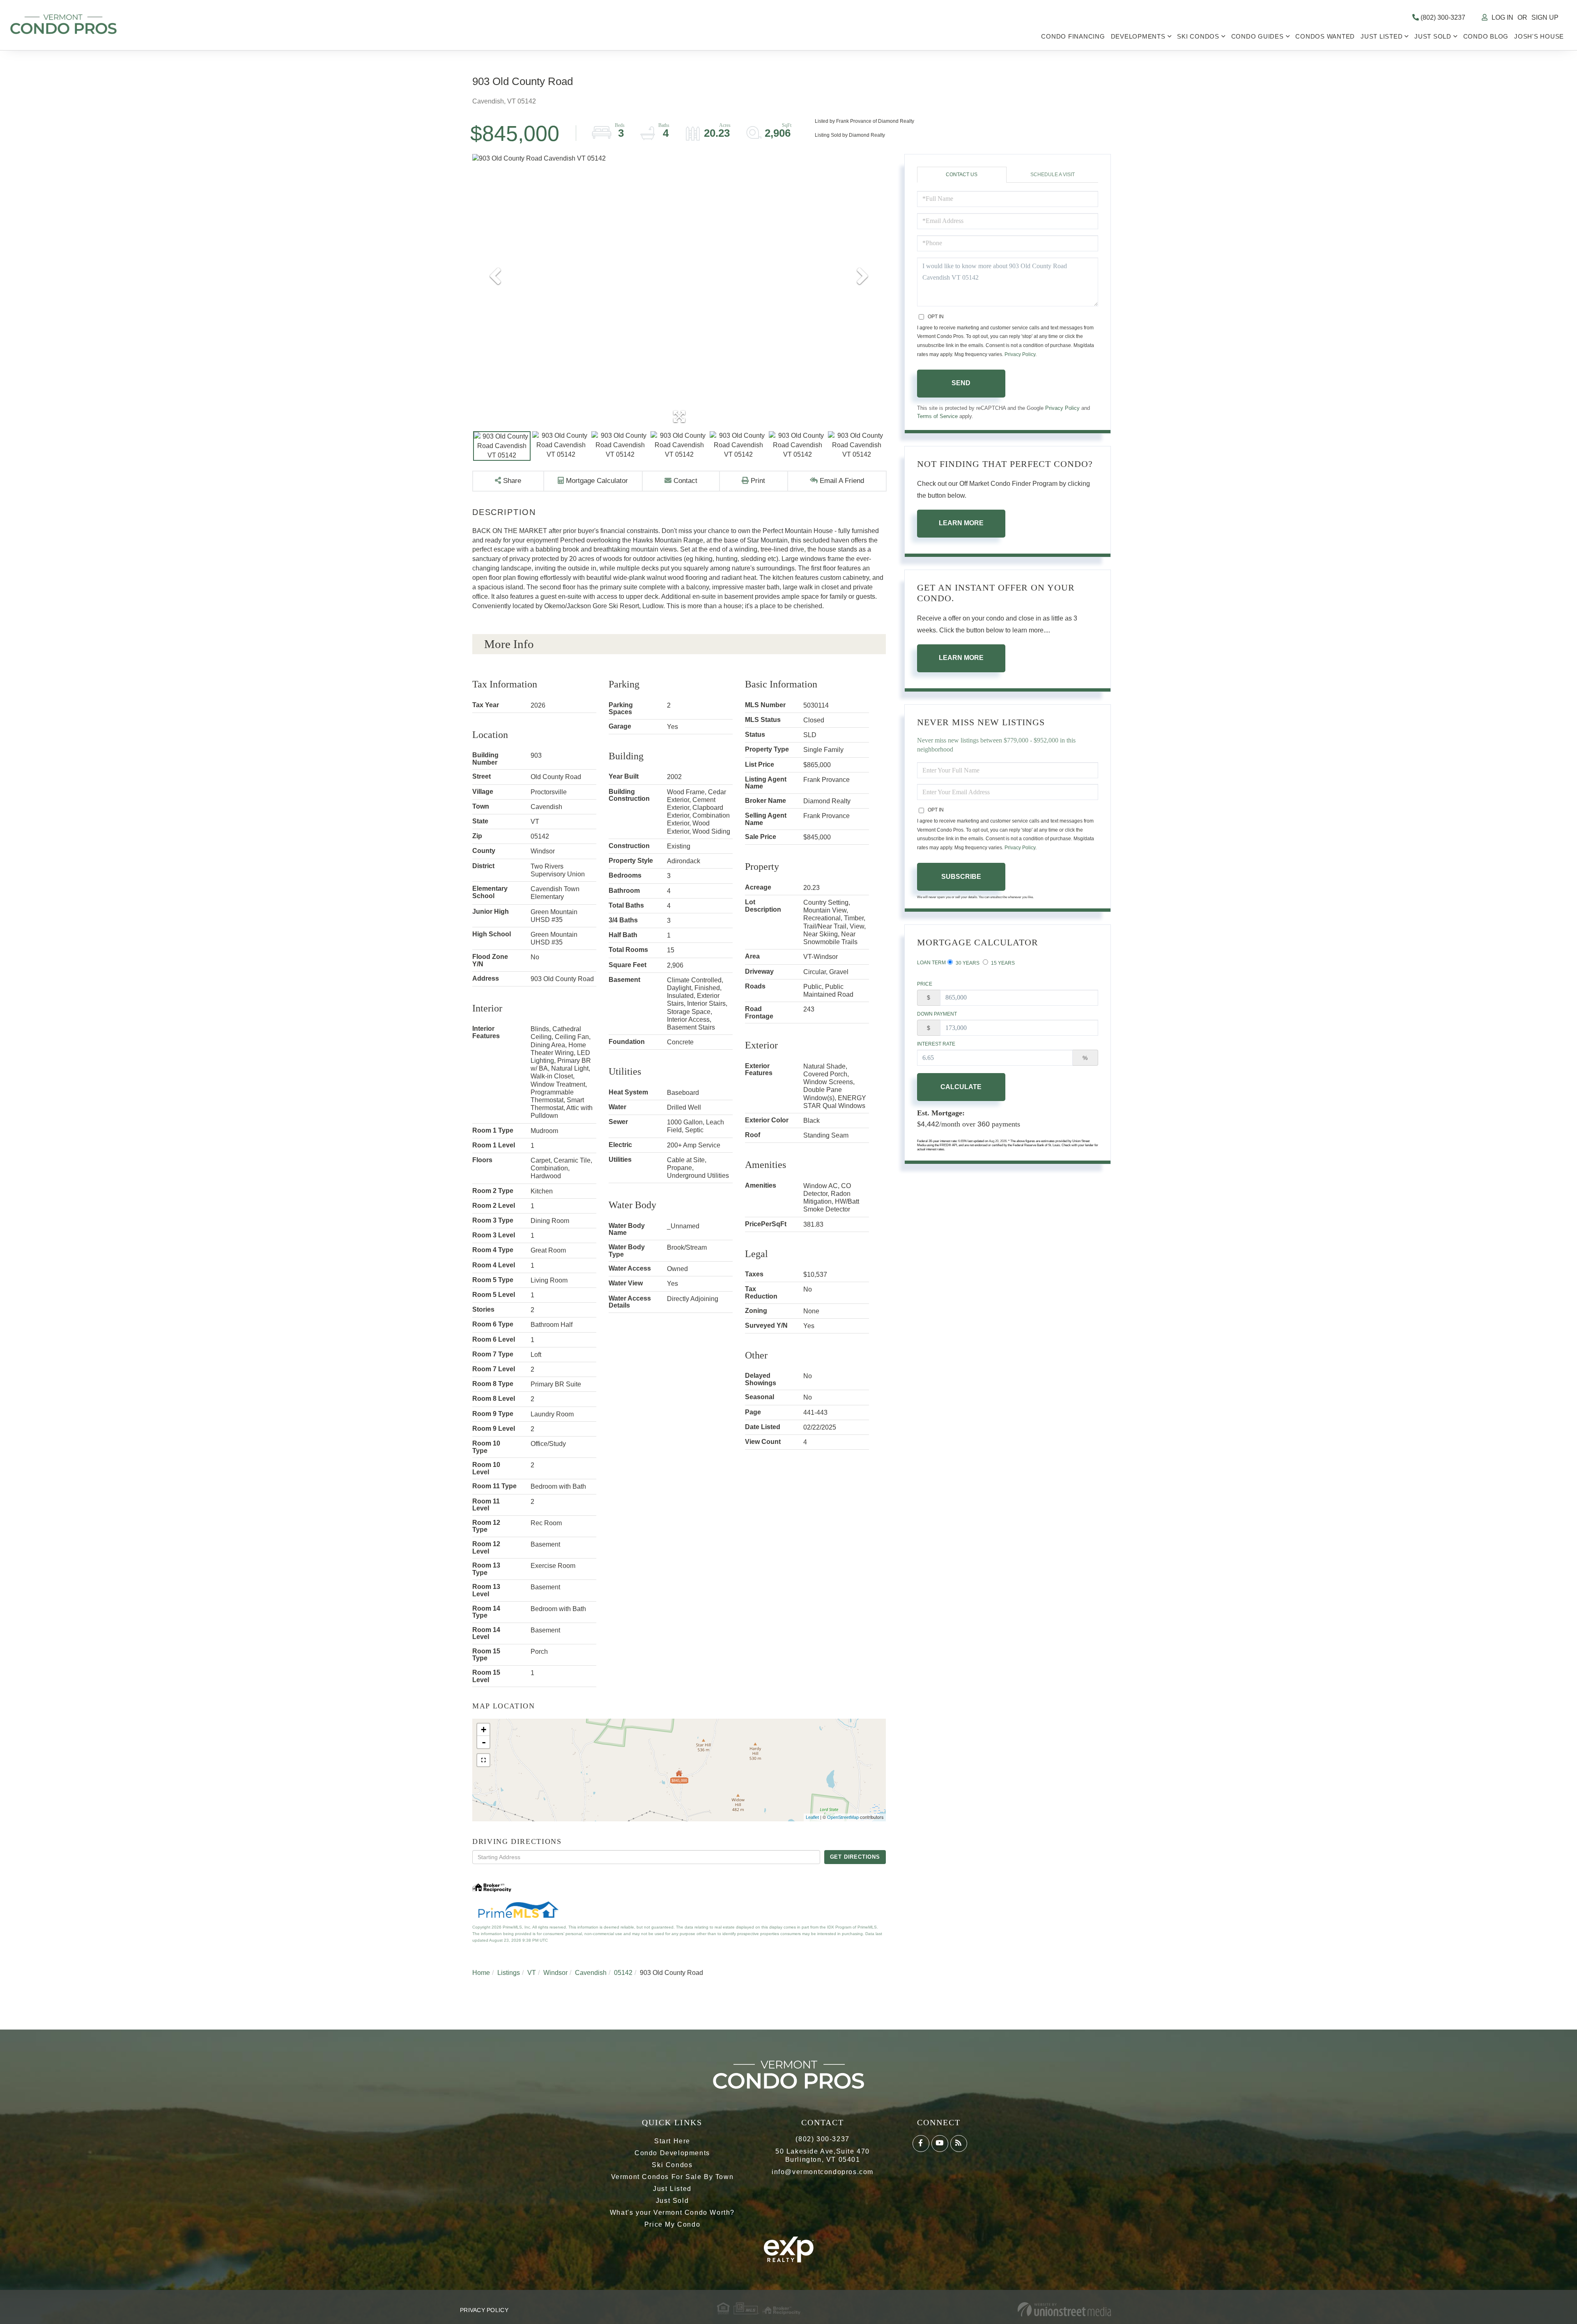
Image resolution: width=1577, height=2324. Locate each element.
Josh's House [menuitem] (1539, 36)
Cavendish (591, 1973)
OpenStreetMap (843, 1817)
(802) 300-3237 (1442, 17)
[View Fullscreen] (483, 1760)
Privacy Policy (1020, 354)
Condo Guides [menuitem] (1257, 36)
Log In (1502, 17)
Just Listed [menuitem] (1382, 36)
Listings (509, 1973)
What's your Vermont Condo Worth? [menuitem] (672, 2213)
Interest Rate (936, 1044)
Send (961, 383)
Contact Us (962, 175)
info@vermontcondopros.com (823, 2172)
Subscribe (961, 877)
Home (481, 1973)
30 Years (967, 963)
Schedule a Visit (1053, 175)
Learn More (961, 523)
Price (925, 984)
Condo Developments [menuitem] (672, 2153)
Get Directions (855, 1857)
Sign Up (1545, 17)
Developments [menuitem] (1138, 36)
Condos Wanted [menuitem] (1325, 36)
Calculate (961, 1087)
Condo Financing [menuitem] (1073, 36)
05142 (623, 1973)
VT (532, 1973)
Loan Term (931, 963)
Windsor (555, 1973)
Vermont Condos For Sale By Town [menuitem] (672, 2177)
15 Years (1002, 963)
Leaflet (812, 1817)
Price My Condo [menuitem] (672, 2224)
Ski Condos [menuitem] (1198, 36)
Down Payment (937, 1014)
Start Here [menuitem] (672, 2141)
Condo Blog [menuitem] (1486, 36)
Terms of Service (937, 416)
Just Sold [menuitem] (1433, 36)
